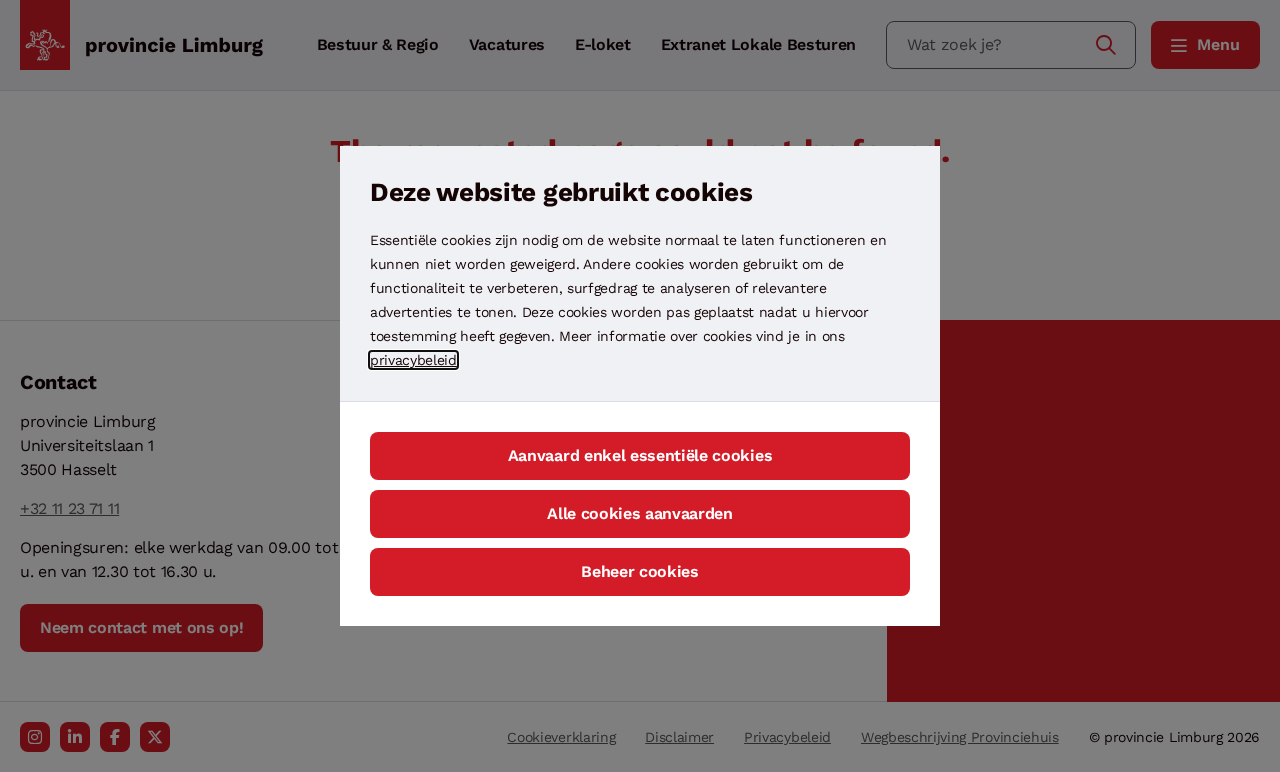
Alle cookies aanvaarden (640, 513)
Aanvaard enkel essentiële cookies (640, 455)
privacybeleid (413, 360)
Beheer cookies (640, 571)
